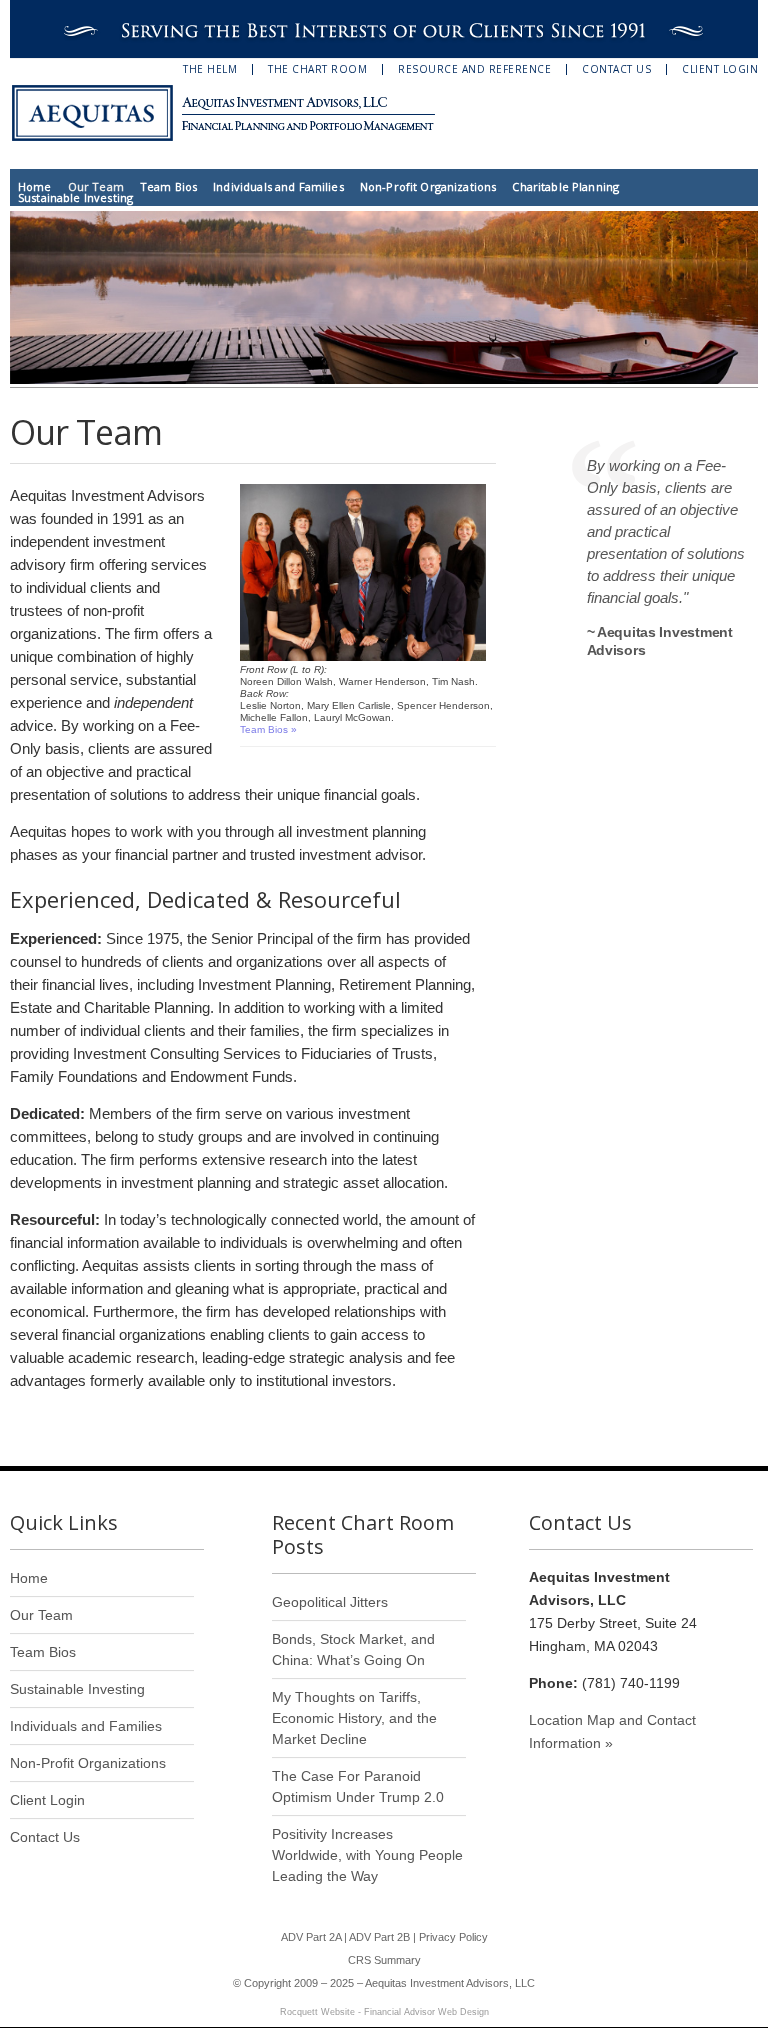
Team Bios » (268, 729)
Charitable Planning (565, 186)
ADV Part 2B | (384, 1937)
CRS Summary (384, 1960)
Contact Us (616, 69)
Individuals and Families (278, 186)
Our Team (96, 186)
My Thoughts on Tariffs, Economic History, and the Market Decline (354, 1718)
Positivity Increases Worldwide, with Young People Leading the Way (367, 1855)
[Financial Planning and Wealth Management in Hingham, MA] (235, 113)
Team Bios (168, 186)
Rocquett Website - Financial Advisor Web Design (384, 2012)
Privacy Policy (453, 1937)
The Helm (210, 69)
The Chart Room (317, 69)
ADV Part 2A (311, 1937)
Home (35, 186)
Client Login (720, 69)
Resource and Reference (474, 69)
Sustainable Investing (75, 197)
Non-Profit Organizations (428, 186)
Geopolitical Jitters (330, 1602)
